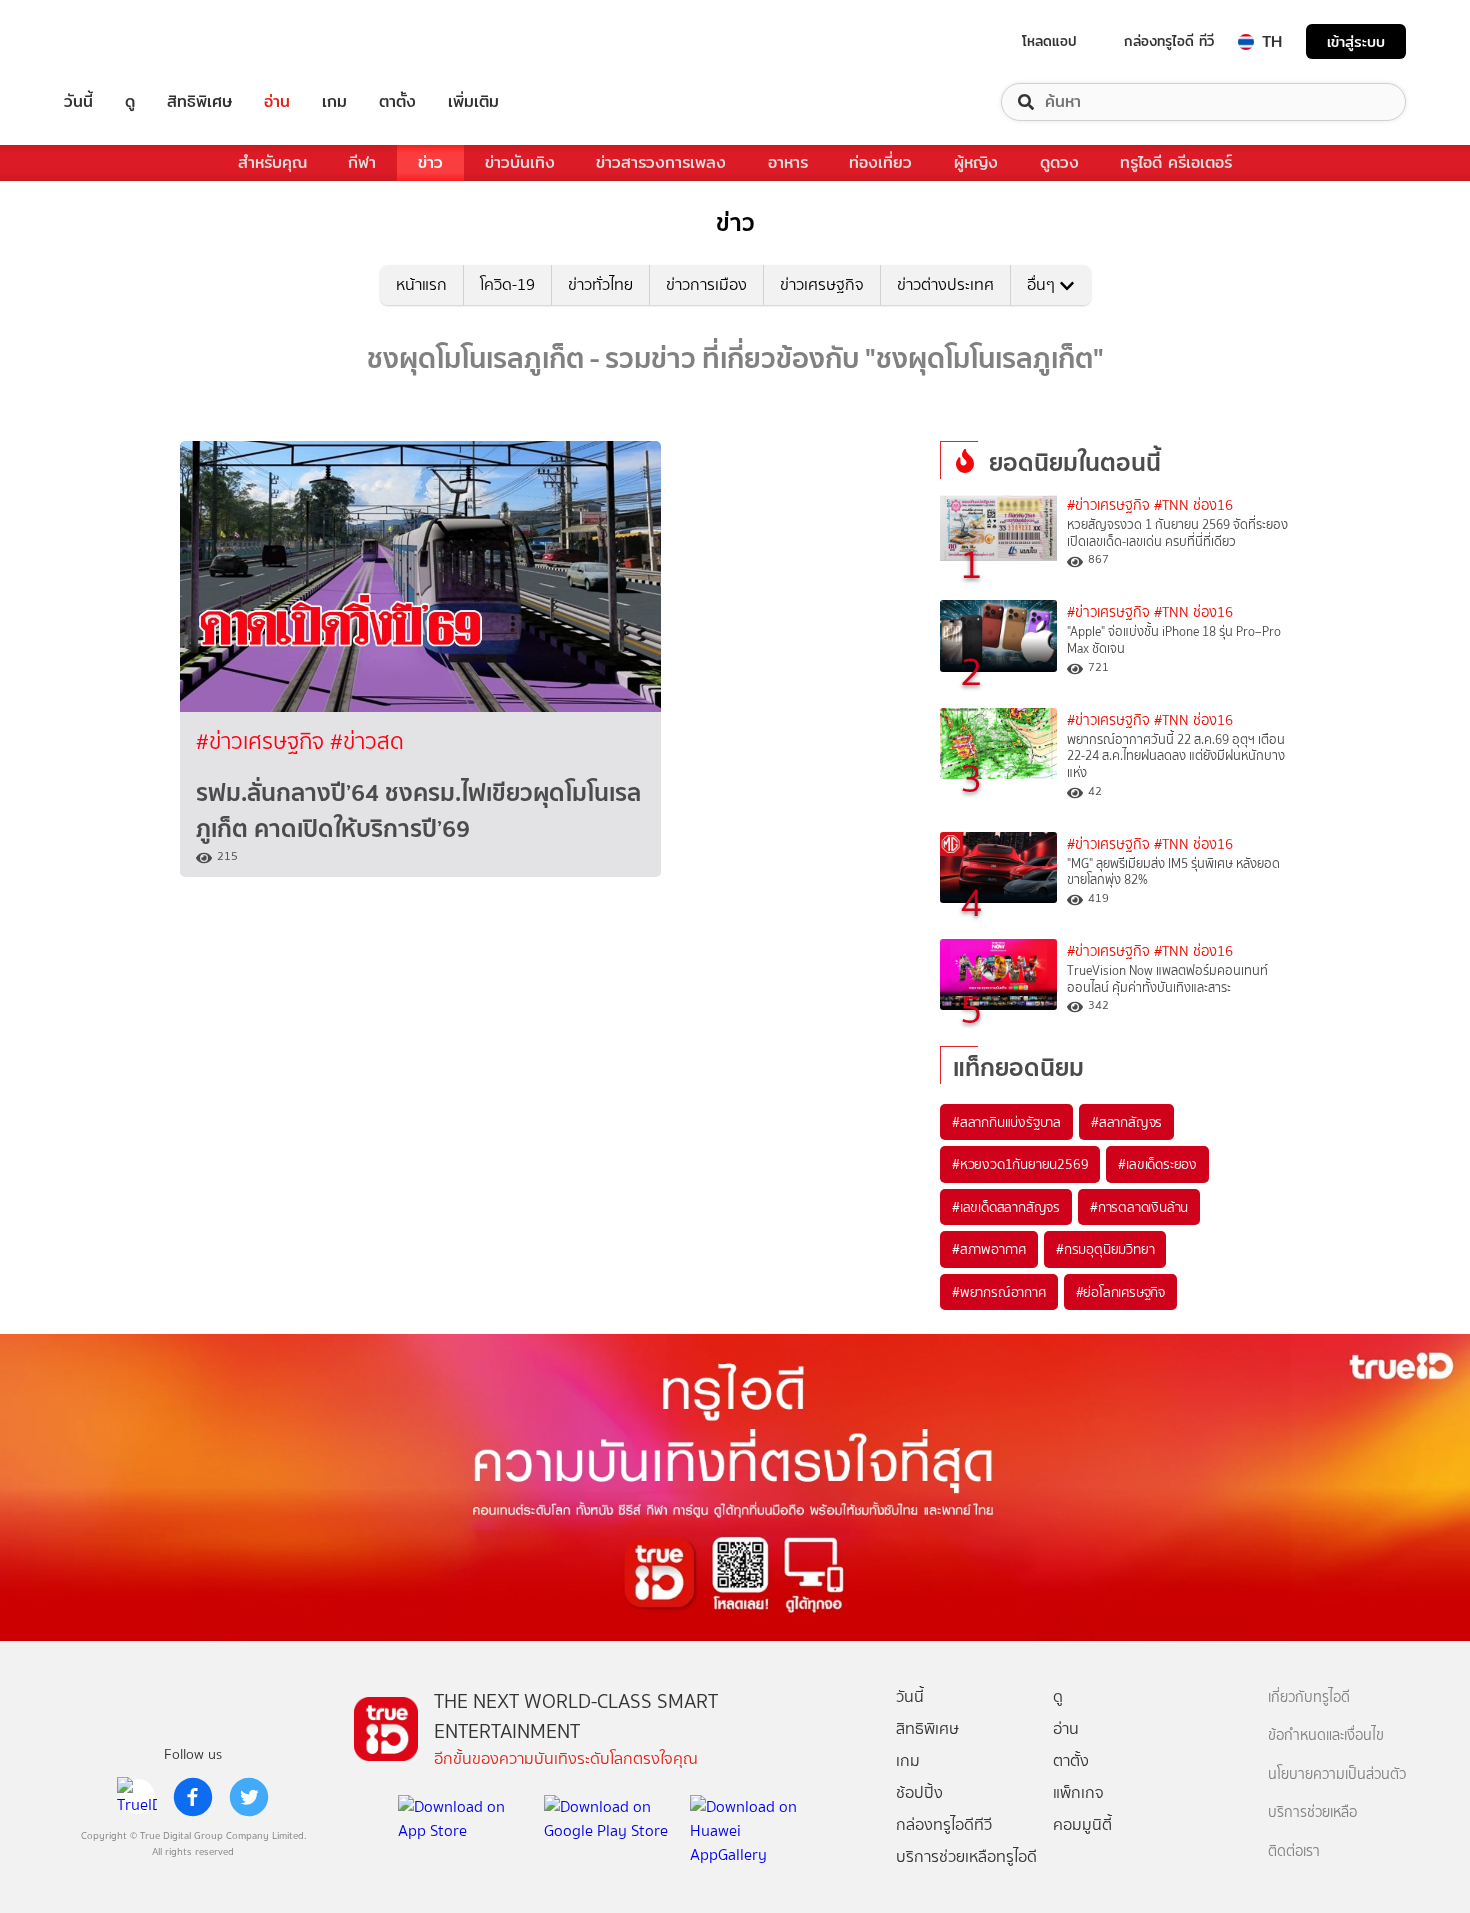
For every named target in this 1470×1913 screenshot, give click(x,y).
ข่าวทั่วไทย (600, 284)
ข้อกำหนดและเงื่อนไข (1326, 1735)
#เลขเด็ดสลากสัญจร (1006, 1207)
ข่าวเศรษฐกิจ (822, 284)
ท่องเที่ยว (880, 162)
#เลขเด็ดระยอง (1157, 1164)
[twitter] (249, 1797)
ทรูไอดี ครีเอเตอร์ (1176, 162)
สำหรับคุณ (272, 162)
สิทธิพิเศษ (199, 102)
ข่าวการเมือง (706, 284)
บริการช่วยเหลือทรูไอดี (966, 1856)
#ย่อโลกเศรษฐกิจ (1120, 1292)
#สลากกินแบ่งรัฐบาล (1006, 1122)
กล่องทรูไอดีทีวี (944, 1824)
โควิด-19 (507, 284)
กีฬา (362, 162)
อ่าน (277, 102)
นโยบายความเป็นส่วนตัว (1337, 1774)
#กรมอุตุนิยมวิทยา (1105, 1249)
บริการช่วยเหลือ (1312, 1812)
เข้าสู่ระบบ (1356, 41)
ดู (130, 102)
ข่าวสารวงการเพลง (661, 162)
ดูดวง (1059, 162)
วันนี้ (78, 102)
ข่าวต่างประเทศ (945, 284)
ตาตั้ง (397, 102)
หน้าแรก (421, 284)
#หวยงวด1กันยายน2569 (1020, 1164)
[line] (137, 1797)
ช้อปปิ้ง (919, 1792)
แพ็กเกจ (1078, 1792)
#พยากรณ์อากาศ (999, 1292)
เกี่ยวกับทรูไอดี (1309, 1697)
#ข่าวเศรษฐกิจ (263, 741)
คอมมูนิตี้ (1082, 1824)
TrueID (124, 41)
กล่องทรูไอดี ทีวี (1169, 41)
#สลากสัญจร (1126, 1122)
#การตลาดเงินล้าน (1139, 1207)
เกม (334, 102)
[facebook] (193, 1797)
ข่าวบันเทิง (520, 162)
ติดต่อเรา (1294, 1851)
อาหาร (788, 162)
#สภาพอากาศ (989, 1249)
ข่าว (430, 162)
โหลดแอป (1049, 41)
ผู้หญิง (976, 162)
